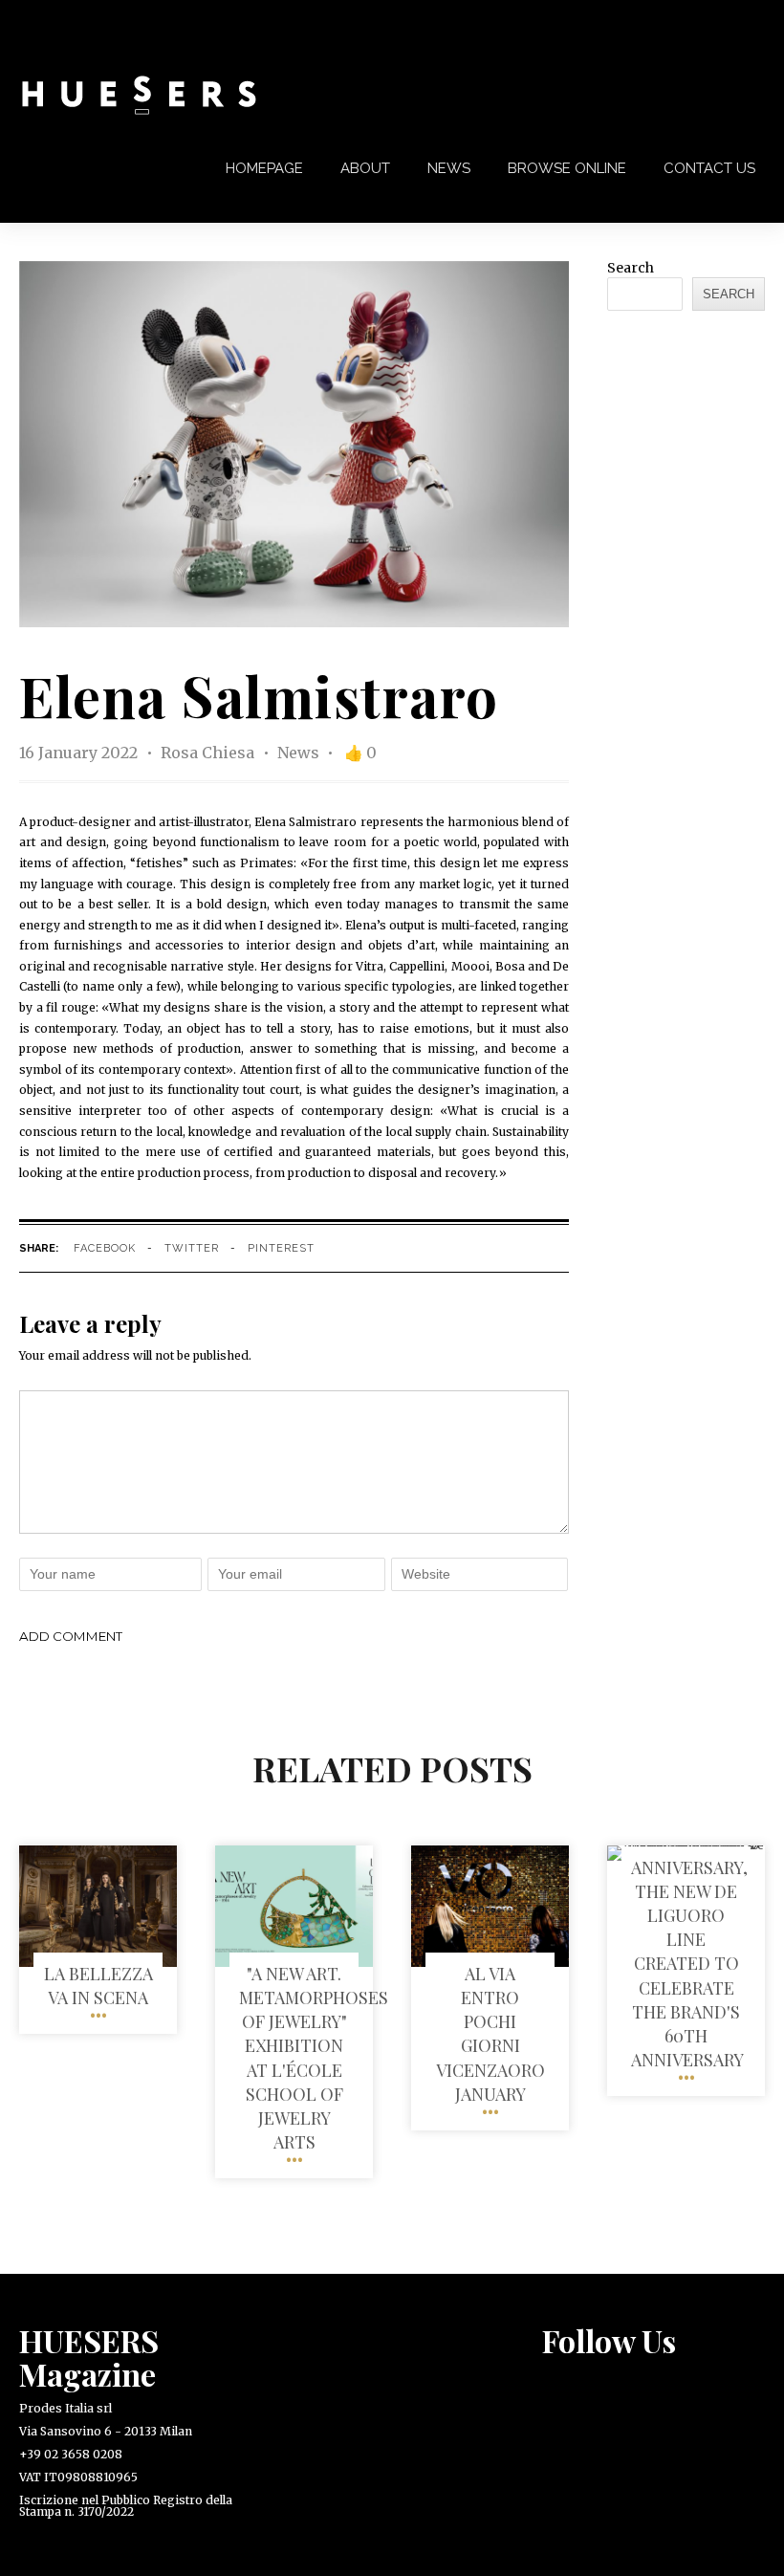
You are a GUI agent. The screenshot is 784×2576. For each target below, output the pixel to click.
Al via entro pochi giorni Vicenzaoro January (490, 2034)
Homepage (264, 168)
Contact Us (709, 168)
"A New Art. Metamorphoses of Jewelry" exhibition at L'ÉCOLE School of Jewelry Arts (314, 2058)
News (449, 168)
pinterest (281, 1248)
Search (631, 268)
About (365, 168)
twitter (192, 1248)
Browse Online (567, 168)
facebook (105, 1248)
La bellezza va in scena (98, 1986)
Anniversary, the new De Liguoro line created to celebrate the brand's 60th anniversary (689, 1964)
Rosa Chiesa (209, 753)
